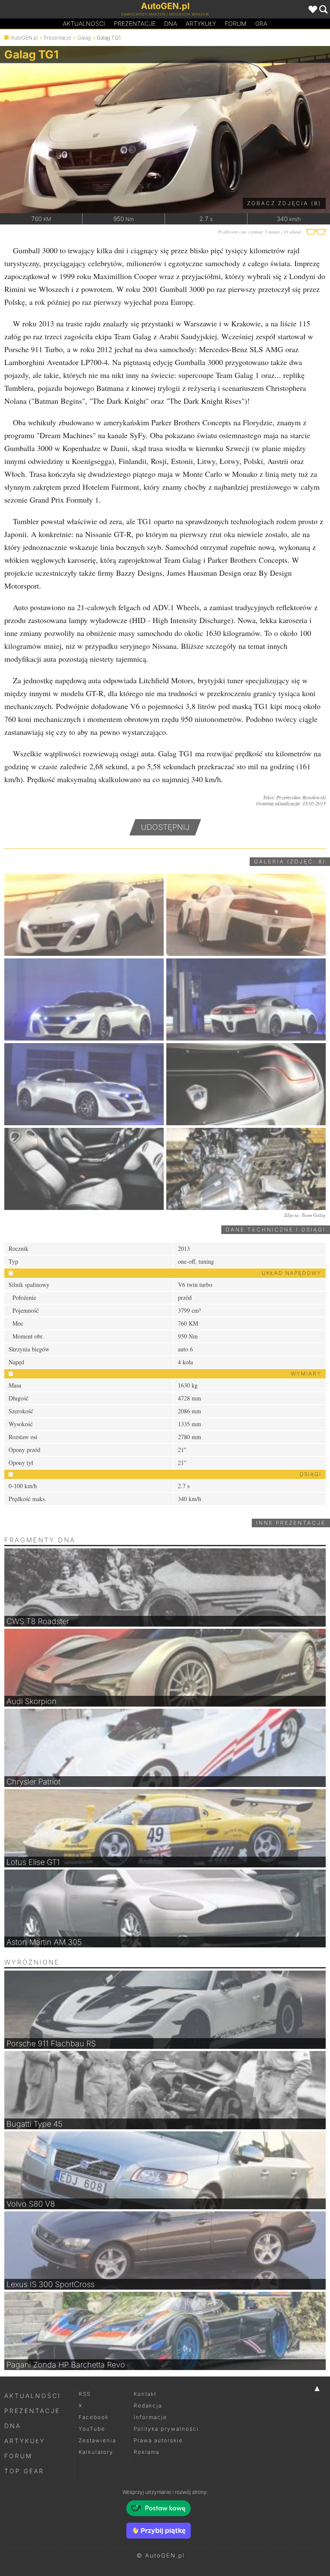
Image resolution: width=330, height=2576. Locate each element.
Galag (84, 38)
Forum (236, 23)
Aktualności (84, 23)
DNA (13, 2426)
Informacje (150, 2417)
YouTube (92, 2429)
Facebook (94, 2417)
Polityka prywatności (166, 2429)
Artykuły (201, 23)
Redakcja (148, 2406)
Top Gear (24, 2471)
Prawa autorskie (158, 2440)
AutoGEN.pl (24, 38)
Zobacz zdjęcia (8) (284, 203)
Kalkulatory (96, 2452)
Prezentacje (135, 23)
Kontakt (145, 2394)
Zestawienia (97, 2440)
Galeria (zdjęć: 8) (290, 861)
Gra (261, 23)
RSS (85, 2394)
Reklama (147, 2452)
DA (171, 23)
